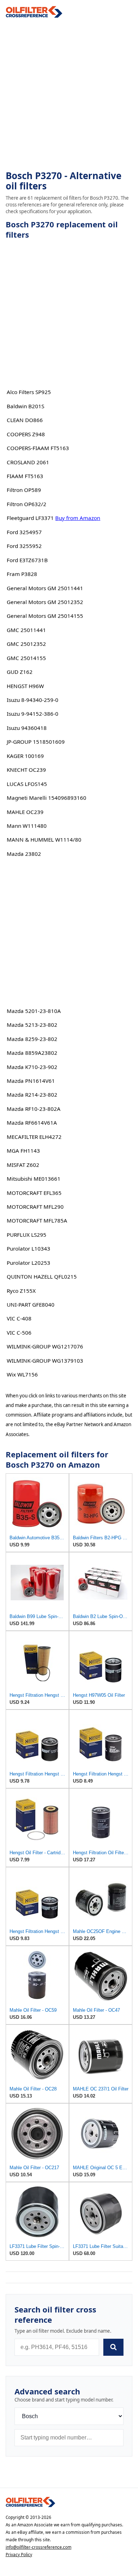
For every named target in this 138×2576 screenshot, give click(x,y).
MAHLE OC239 (25, 812)
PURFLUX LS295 (27, 1235)
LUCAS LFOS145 (27, 784)
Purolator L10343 (28, 1248)
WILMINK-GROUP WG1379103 (45, 1361)
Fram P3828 (22, 574)
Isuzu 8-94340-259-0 (33, 700)
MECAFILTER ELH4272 (34, 1137)
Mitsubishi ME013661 (34, 1179)
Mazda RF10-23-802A (34, 1109)
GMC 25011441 (26, 630)
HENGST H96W (25, 686)
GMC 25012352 (26, 644)
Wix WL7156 (22, 1374)
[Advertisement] (69, 94)
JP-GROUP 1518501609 (36, 742)
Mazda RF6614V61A (32, 1123)
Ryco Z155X (21, 1291)
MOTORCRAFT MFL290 (35, 1207)
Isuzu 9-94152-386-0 (33, 714)
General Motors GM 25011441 (45, 588)
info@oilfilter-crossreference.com (39, 2547)
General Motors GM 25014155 (45, 616)
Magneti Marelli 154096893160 (47, 798)
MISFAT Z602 (23, 1165)
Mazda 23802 (24, 854)
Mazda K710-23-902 (32, 1067)
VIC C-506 (19, 1333)
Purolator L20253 (28, 1263)
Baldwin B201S (25, 406)
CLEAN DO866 (25, 420)
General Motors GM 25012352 (45, 602)
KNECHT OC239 (26, 770)
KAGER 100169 (25, 756)
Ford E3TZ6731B (27, 560)
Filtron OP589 (24, 490)
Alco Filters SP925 (29, 392)
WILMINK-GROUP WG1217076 (45, 1346)
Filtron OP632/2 (27, 504)
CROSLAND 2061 (28, 462)
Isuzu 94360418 (27, 728)
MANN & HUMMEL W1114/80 (44, 840)
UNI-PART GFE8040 (31, 1304)
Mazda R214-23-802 (32, 1095)
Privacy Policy (19, 2555)
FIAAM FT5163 (25, 476)
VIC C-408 (19, 1318)
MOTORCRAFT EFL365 (34, 1193)
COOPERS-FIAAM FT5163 (38, 448)
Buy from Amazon (78, 518)
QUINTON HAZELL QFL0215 (42, 1276)
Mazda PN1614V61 (31, 1081)
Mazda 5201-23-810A (34, 1011)
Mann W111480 (27, 826)
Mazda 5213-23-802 (32, 1025)
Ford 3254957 (24, 532)
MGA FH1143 (23, 1151)
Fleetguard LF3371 (30, 518)
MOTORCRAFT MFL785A (37, 1220)
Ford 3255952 (24, 546)
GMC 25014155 (26, 658)
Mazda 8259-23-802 (32, 1039)
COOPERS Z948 (26, 434)
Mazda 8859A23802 (32, 1053)
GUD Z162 (20, 672)
